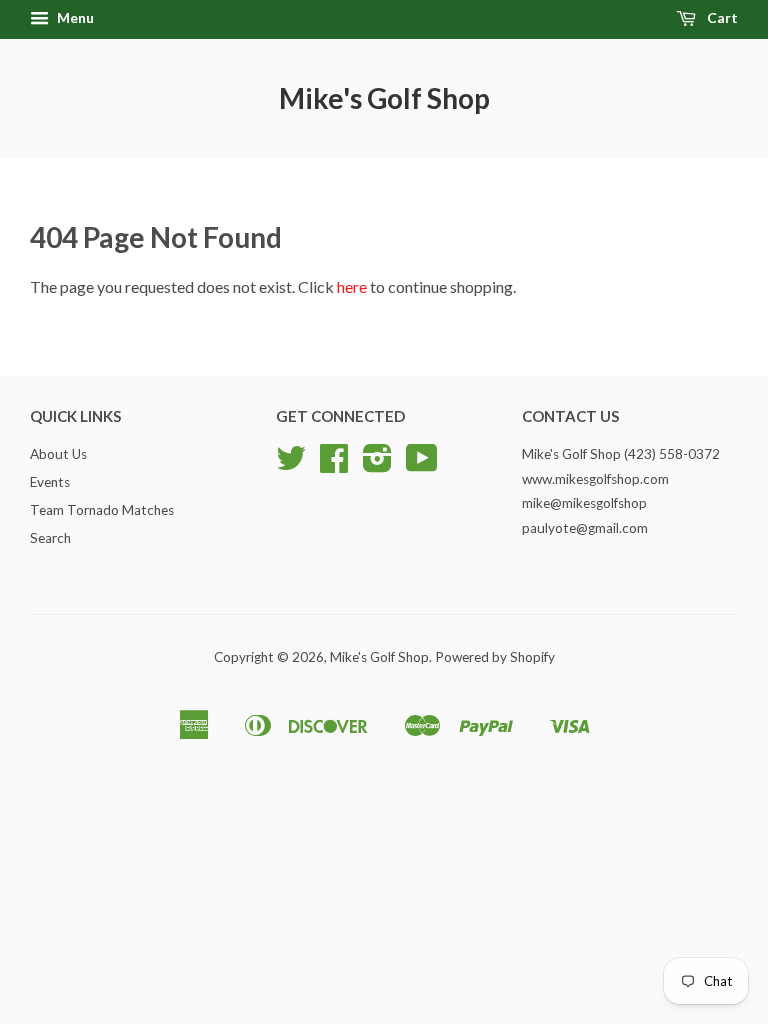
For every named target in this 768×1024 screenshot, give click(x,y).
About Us (58, 454)
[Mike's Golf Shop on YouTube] (422, 465)
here (352, 286)
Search (50, 538)
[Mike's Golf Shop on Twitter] (291, 465)
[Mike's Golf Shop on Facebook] (334, 465)
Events (50, 482)
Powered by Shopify (495, 657)
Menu (74, 17)
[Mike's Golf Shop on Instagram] (377, 465)
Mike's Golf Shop (384, 98)
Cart (721, 17)
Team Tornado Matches (102, 510)
